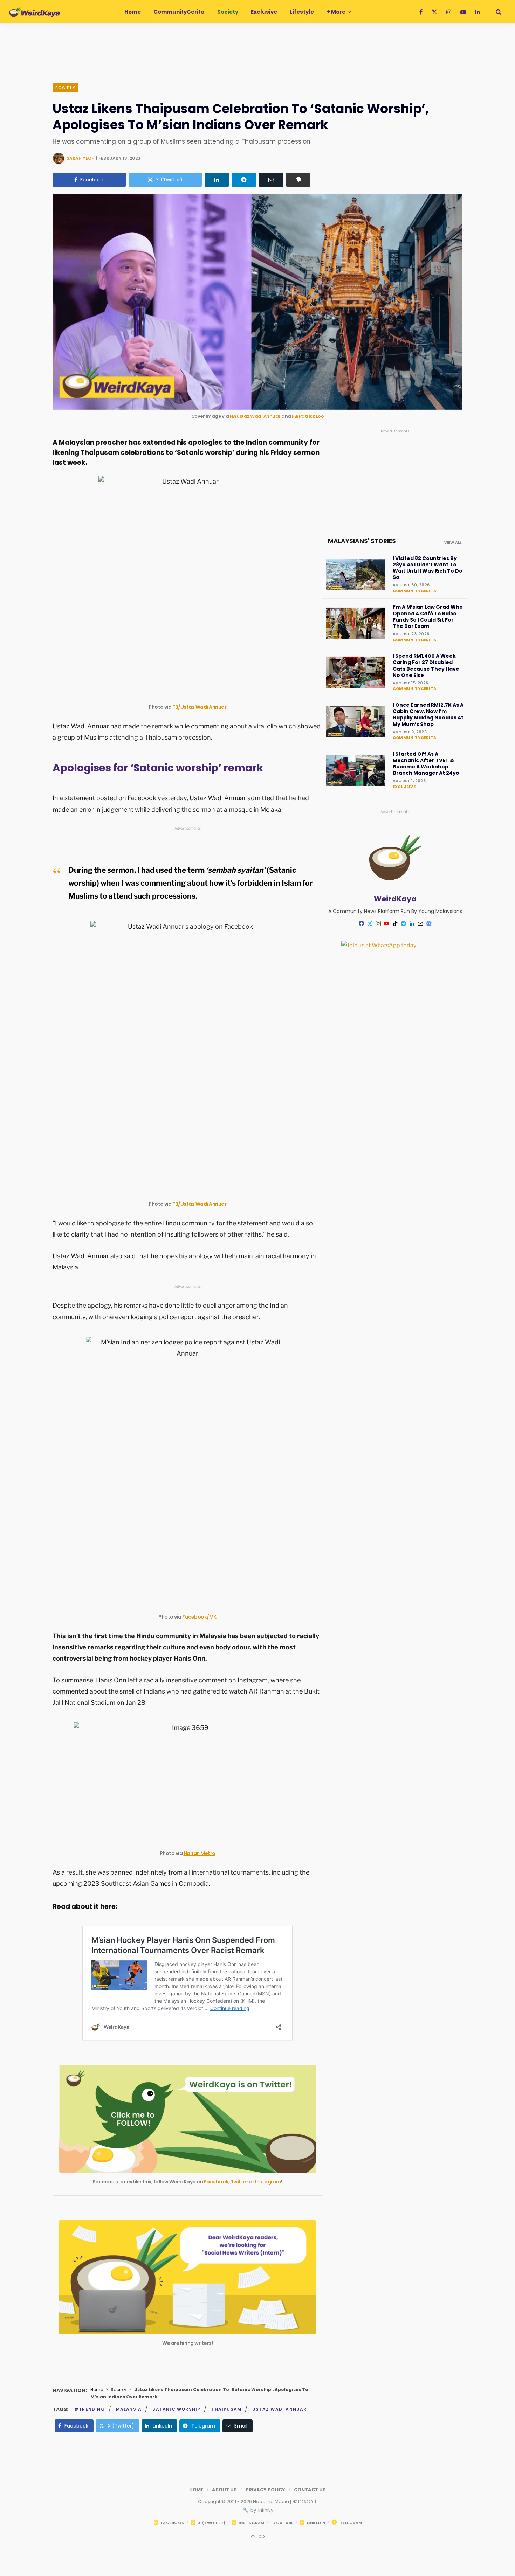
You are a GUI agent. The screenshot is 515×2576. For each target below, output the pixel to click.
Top (260, 2536)
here (108, 1907)
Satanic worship (176, 2409)
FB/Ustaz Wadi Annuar (255, 416)
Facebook (216, 2182)
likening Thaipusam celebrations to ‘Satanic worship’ (143, 453)
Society (65, 88)
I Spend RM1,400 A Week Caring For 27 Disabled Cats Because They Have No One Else (426, 666)
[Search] (496, 12)
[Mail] (420, 923)
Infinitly (265, 2510)
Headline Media (272, 2502)
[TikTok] (395, 923)
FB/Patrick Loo (308, 416)
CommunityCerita (414, 591)
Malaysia (129, 2409)
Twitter (239, 2182)
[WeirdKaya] (35, 12)
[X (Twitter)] (370, 923)
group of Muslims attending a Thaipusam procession (134, 737)
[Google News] (429, 923)
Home (97, 2390)
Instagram (268, 2182)
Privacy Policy (265, 2490)
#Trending (90, 2409)
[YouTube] (387, 923)
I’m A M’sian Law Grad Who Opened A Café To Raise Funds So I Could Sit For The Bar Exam (428, 617)
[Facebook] (362, 923)
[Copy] (298, 180)
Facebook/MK (199, 1617)
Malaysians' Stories (362, 541)
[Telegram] (244, 180)
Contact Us (310, 2490)
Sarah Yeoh (81, 158)
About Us (224, 2490)
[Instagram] (378, 923)
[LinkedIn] (217, 180)
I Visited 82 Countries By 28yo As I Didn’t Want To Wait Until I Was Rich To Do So (428, 568)
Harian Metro (200, 1853)
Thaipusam (226, 2409)
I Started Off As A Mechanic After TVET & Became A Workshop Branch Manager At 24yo (426, 764)
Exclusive (404, 787)
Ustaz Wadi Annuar (279, 2409)
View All (453, 542)
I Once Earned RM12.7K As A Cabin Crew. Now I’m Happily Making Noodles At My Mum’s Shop (428, 715)
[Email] (271, 180)
